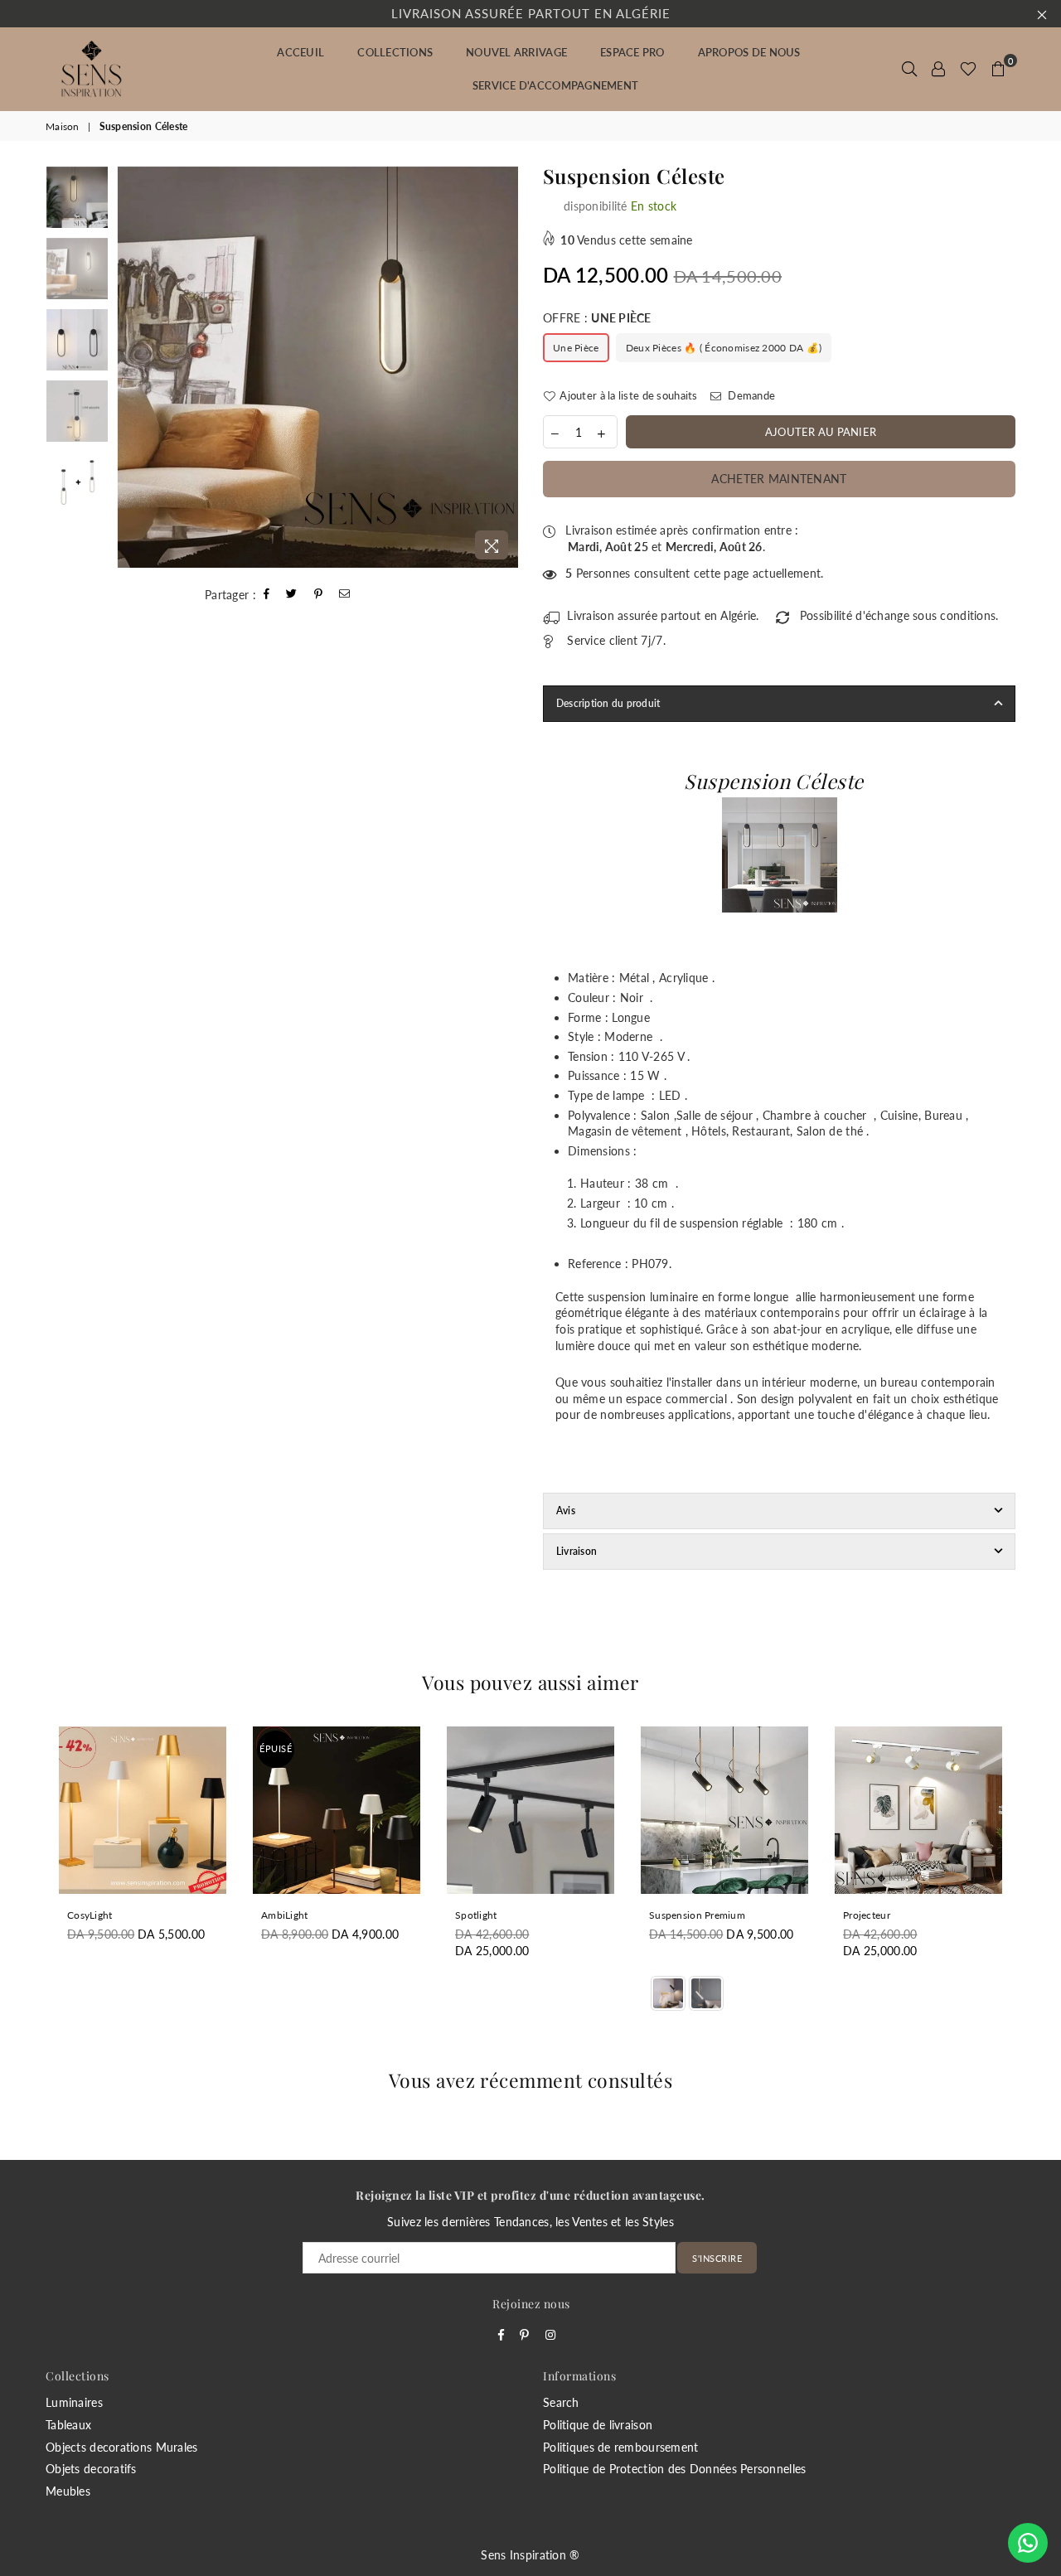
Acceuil (300, 52)
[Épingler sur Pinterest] (319, 595)
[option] (318, 367)
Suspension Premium (697, 1915)
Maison (63, 126)
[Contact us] (1028, 2543)
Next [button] (504, 367)
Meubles (68, 2491)
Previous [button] (131, 367)
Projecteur (867, 1915)
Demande (750, 395)
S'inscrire (717, 2258)
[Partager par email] (345, 595)
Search (561, 2402)
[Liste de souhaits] (968, 69)
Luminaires (74, 2402)
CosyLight (90, 1915)
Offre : (597, 318)
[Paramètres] (938, 69)
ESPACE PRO (632, 52)
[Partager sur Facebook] (267, 595)
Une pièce (576, 348)
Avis (566, 1511)
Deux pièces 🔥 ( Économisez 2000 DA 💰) (724, 348)
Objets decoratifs (91, 2469)
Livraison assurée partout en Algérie (531, 13)
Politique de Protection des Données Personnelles (674, 2469)
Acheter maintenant (779, 479)
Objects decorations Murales (122, 2447)
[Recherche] (909, 69)
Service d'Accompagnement (555, 85)
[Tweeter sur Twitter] (292, 595)
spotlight (476, 1915)
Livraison (577, 1551)
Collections (395, 52)
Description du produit (608, 703)
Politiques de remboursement (621, 2447)
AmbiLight (285, 1915)
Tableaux (68, 2425)
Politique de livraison (598, 2425)
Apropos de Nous (749, 52)
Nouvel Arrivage (516, 52)
